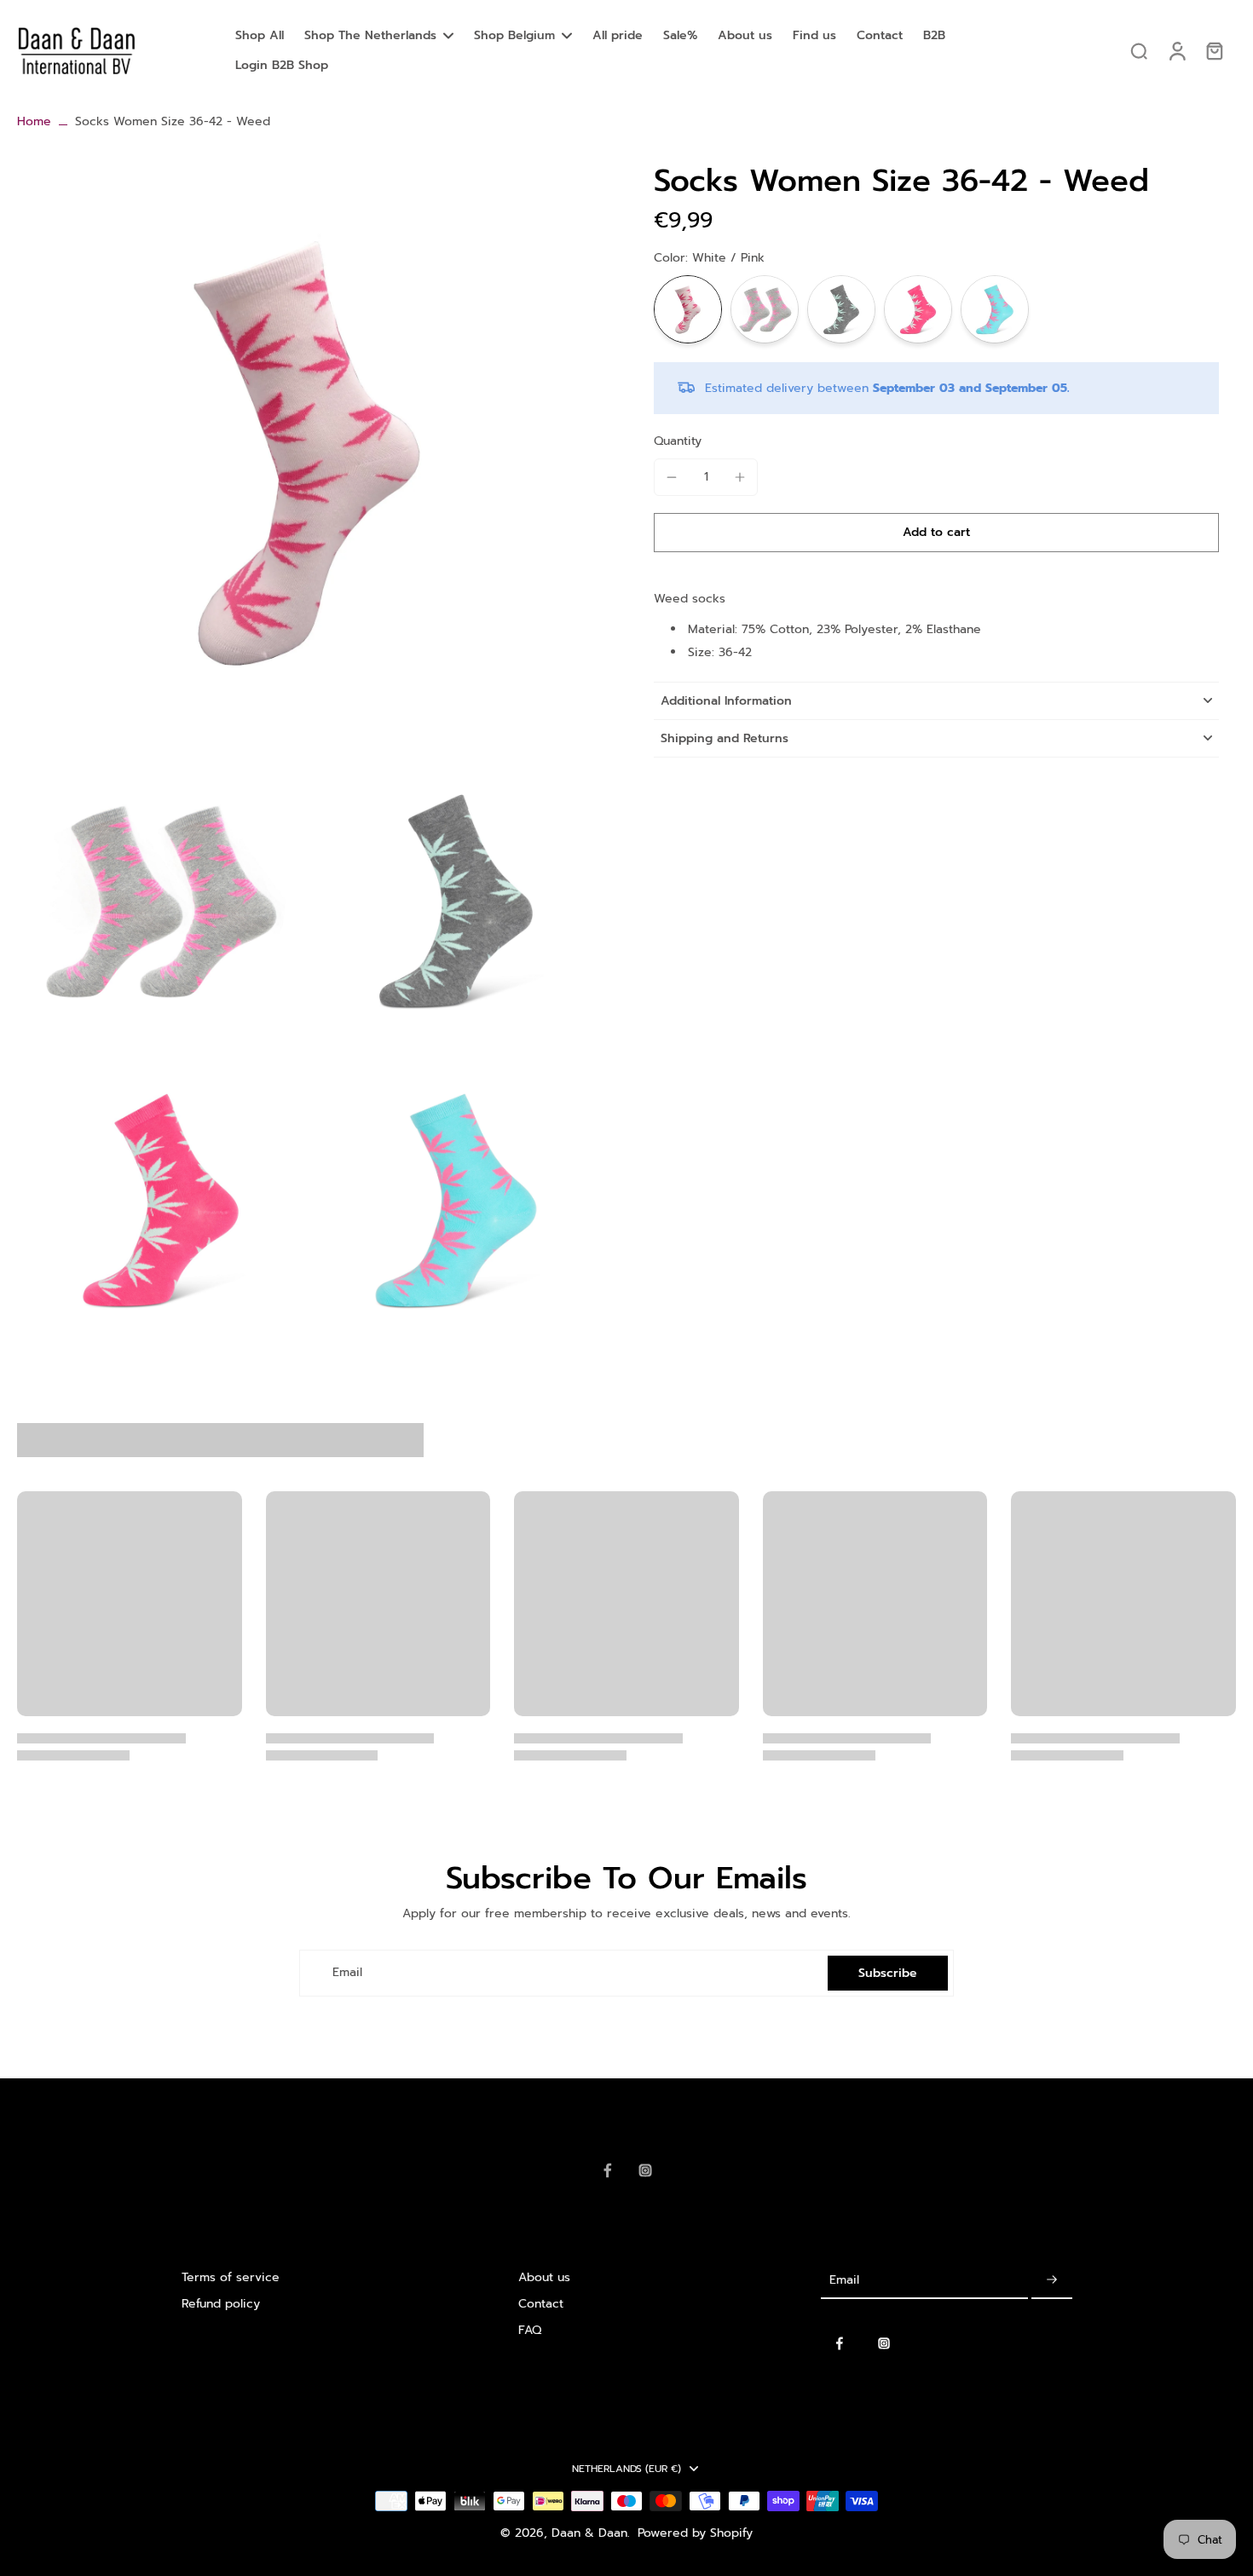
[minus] (672, 477)
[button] (936, 533)
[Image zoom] (308, 453)
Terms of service (231, 2277)
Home (34, 121)
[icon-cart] (1214, 50)
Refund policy (221, 2304)
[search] (1139, 50)
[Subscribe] (1052, 2281)
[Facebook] (608, 2170)
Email (347, 1973)
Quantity (678, 441)
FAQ (530, 2330)
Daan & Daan (589, 2533)
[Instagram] (645, 2170)
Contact (541, 2304)
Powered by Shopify (695, 2533)
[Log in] (1176, 51)
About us (544, 2277)
